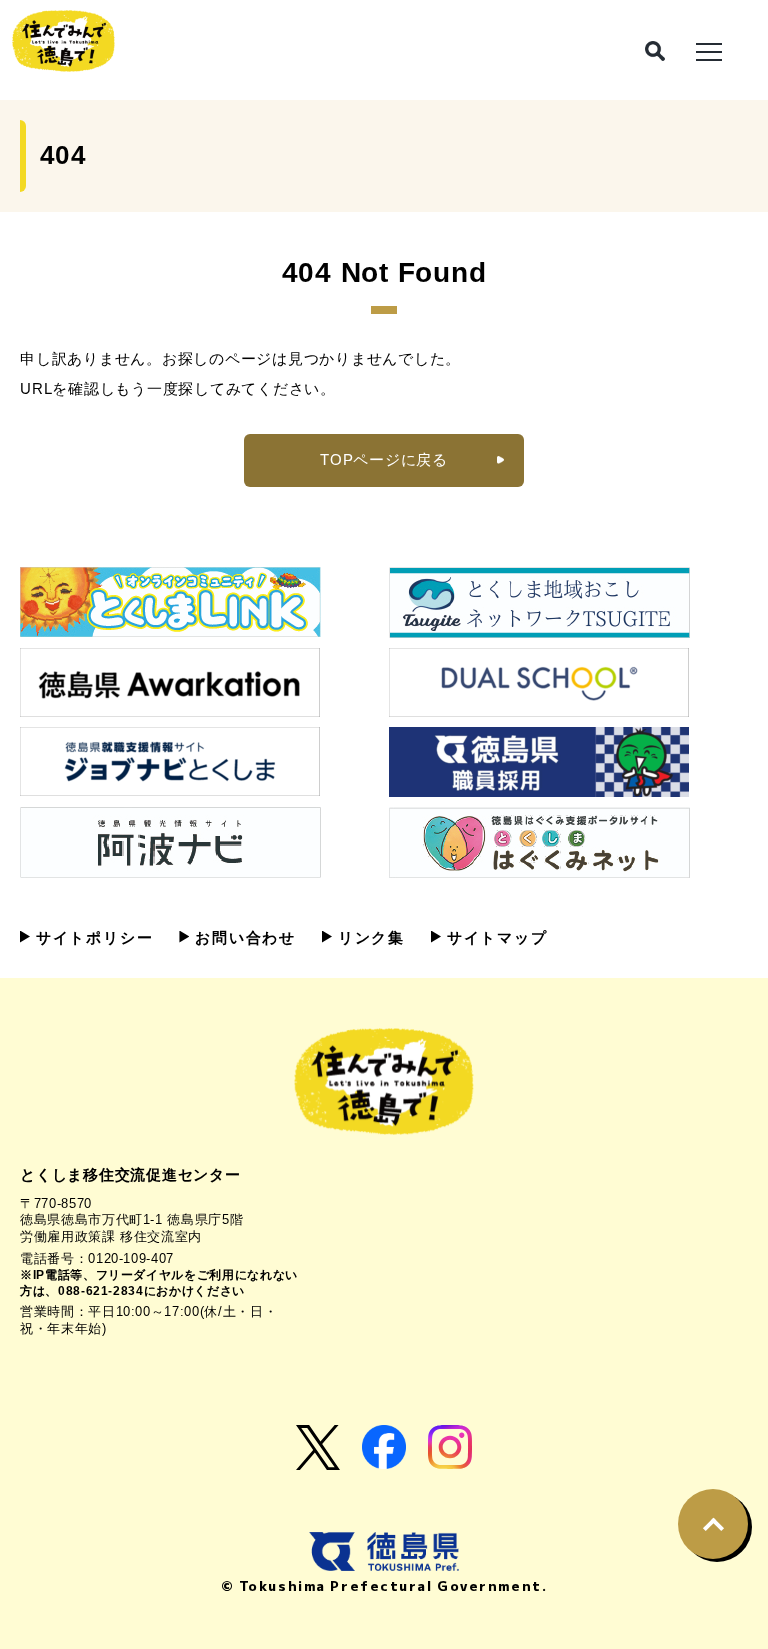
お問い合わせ (242, 937)
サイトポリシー (91, 937)
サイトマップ (494, 937)
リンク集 (368, 937)
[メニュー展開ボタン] (709, 50)
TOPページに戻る (384, 459)
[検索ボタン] (655, 51)
